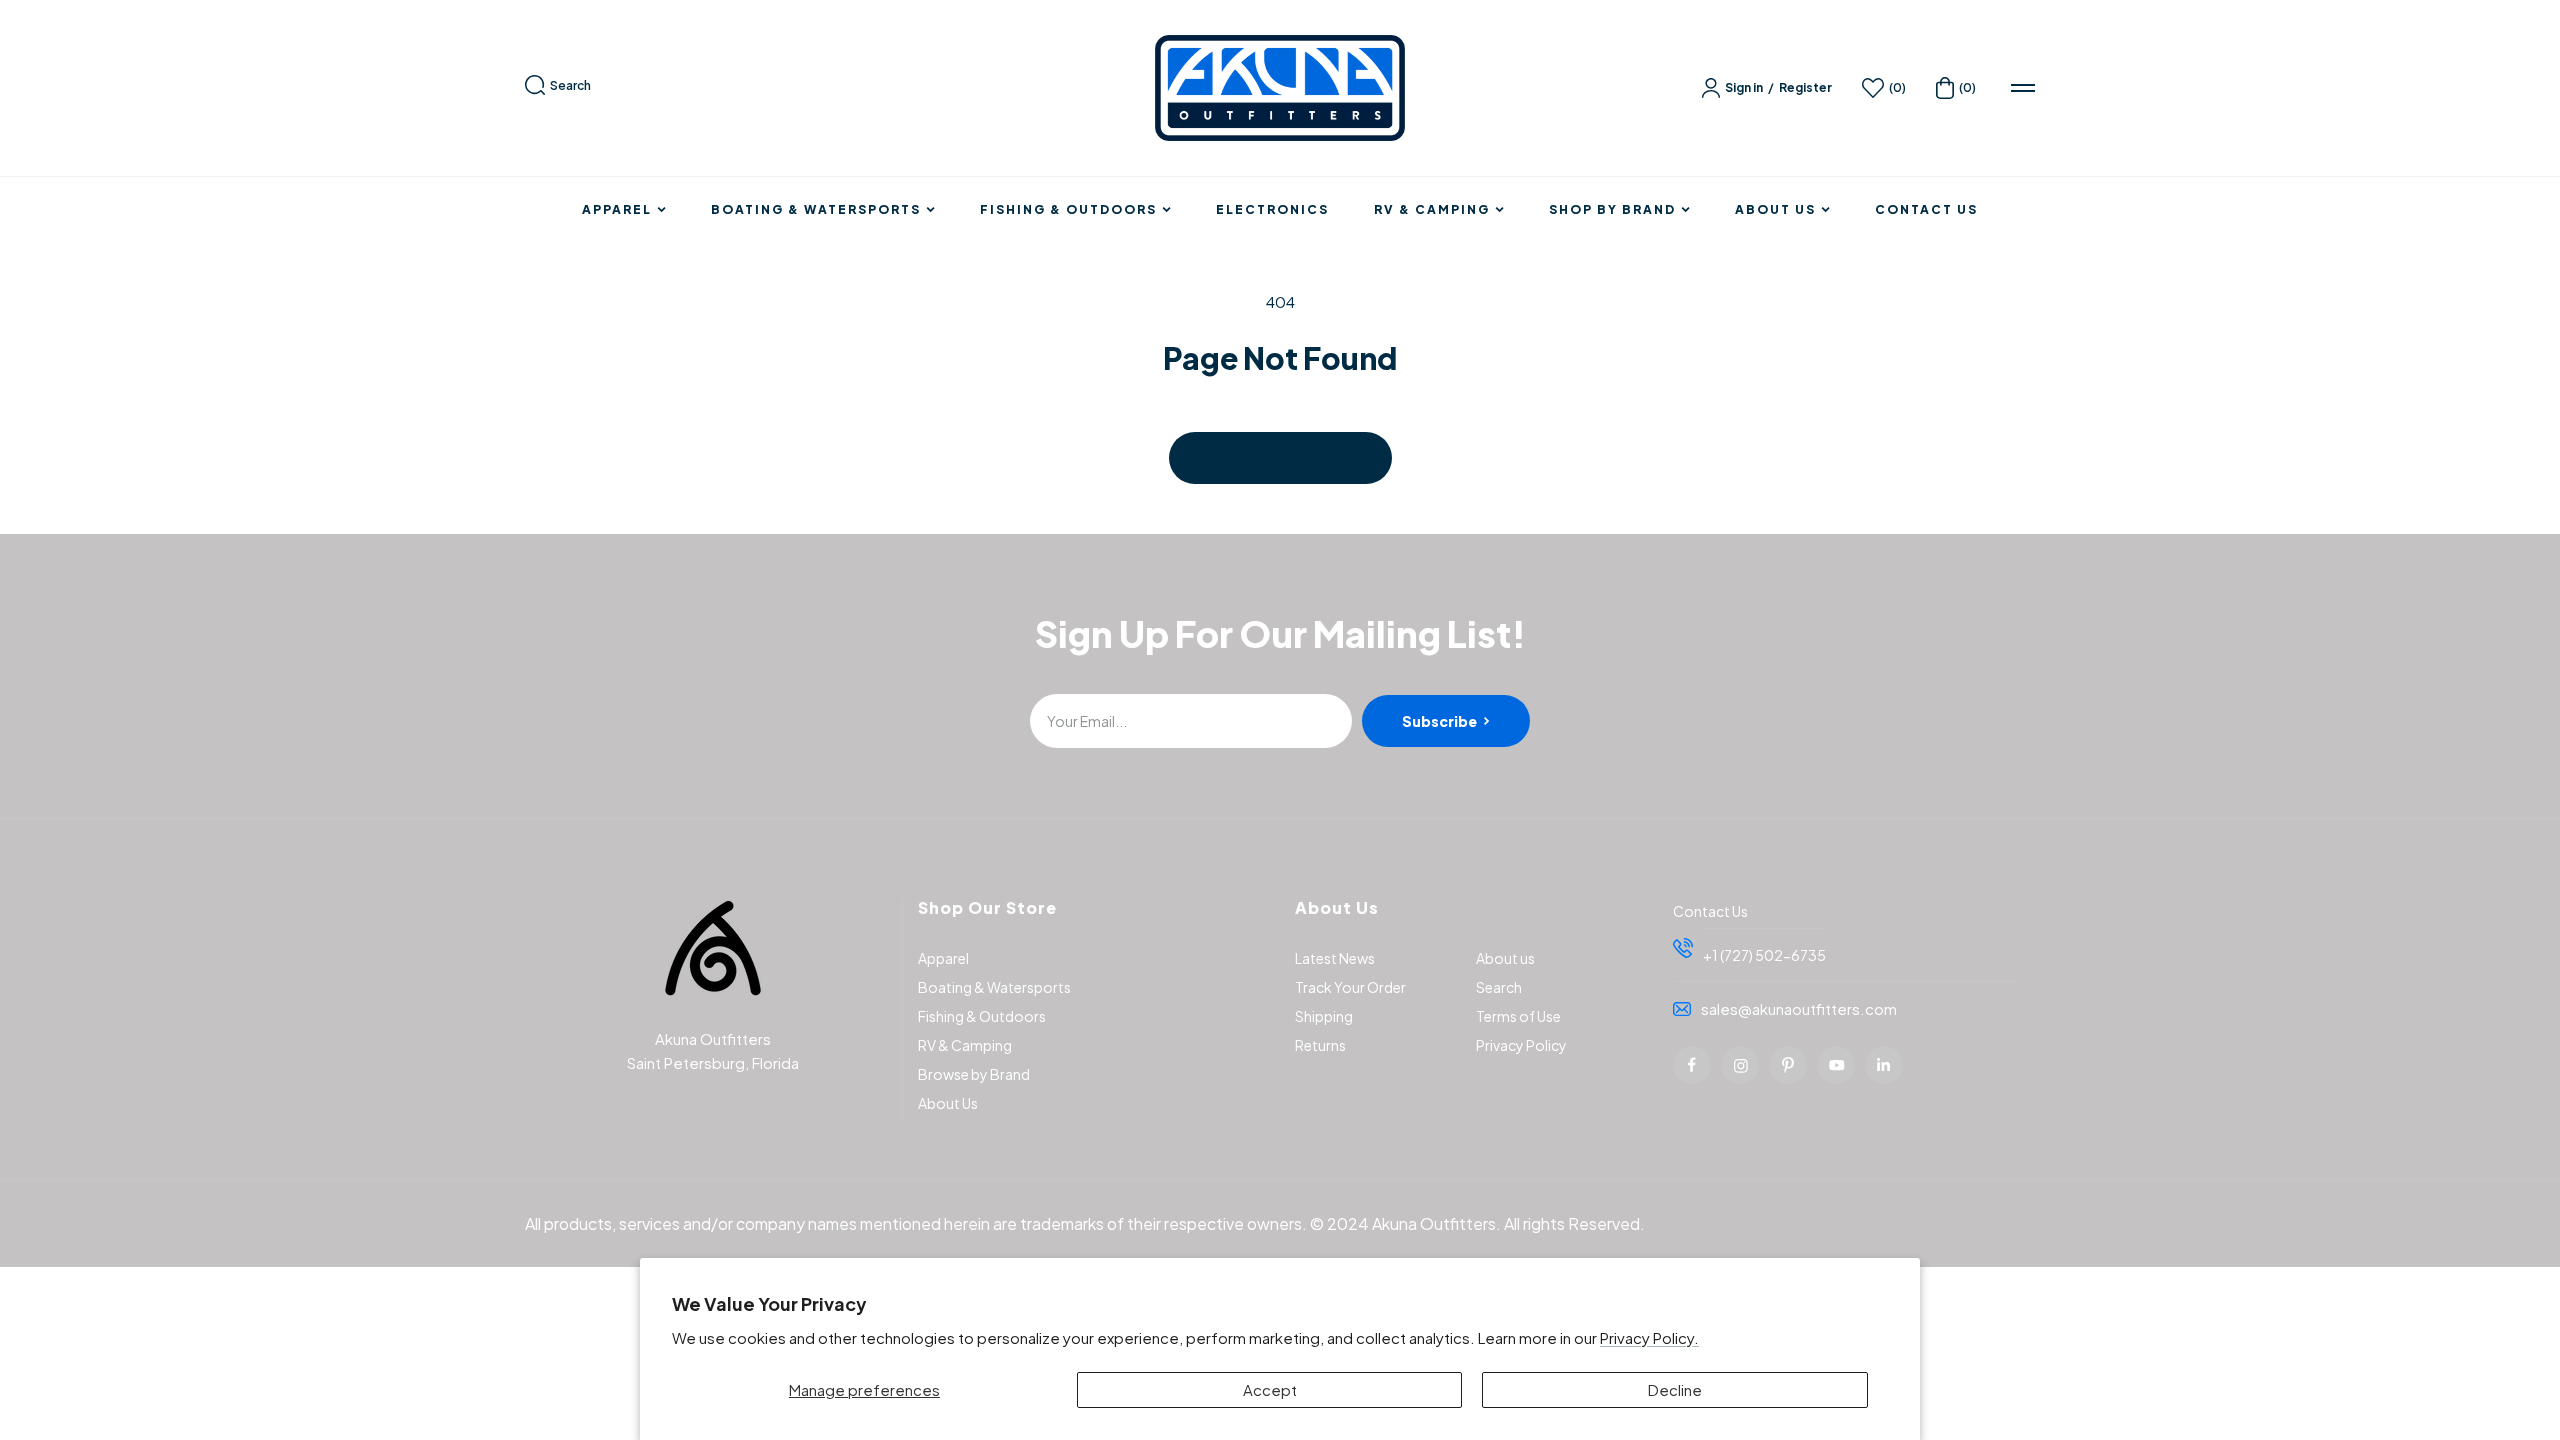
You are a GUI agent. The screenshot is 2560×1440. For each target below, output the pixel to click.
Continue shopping (1280, 458)
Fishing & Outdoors (1068, 210)
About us (1505, 958)
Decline (1675, 1389)
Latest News (1335, 958)
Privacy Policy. (1649, 1337)
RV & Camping (1432, 210)
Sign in (1744, 87)
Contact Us (1926, 210)
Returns (1320, 1045)
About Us (1775, 210)
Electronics (1272, 210)
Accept (1270, 1389)
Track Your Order (1350, 987)
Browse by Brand (974, 1074)
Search (570, 85)
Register (1805, 87)
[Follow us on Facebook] (1692, 1065)
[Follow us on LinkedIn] (1884, 1065)
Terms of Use (1518, 1016)
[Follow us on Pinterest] (1788, 1065)
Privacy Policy (1521, 1045)
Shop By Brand (1612, 210)
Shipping (1324, 1016)
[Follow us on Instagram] (1740, 1065)
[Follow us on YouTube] (1836, 1065)
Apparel (617, 210)
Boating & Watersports (816, 210)
